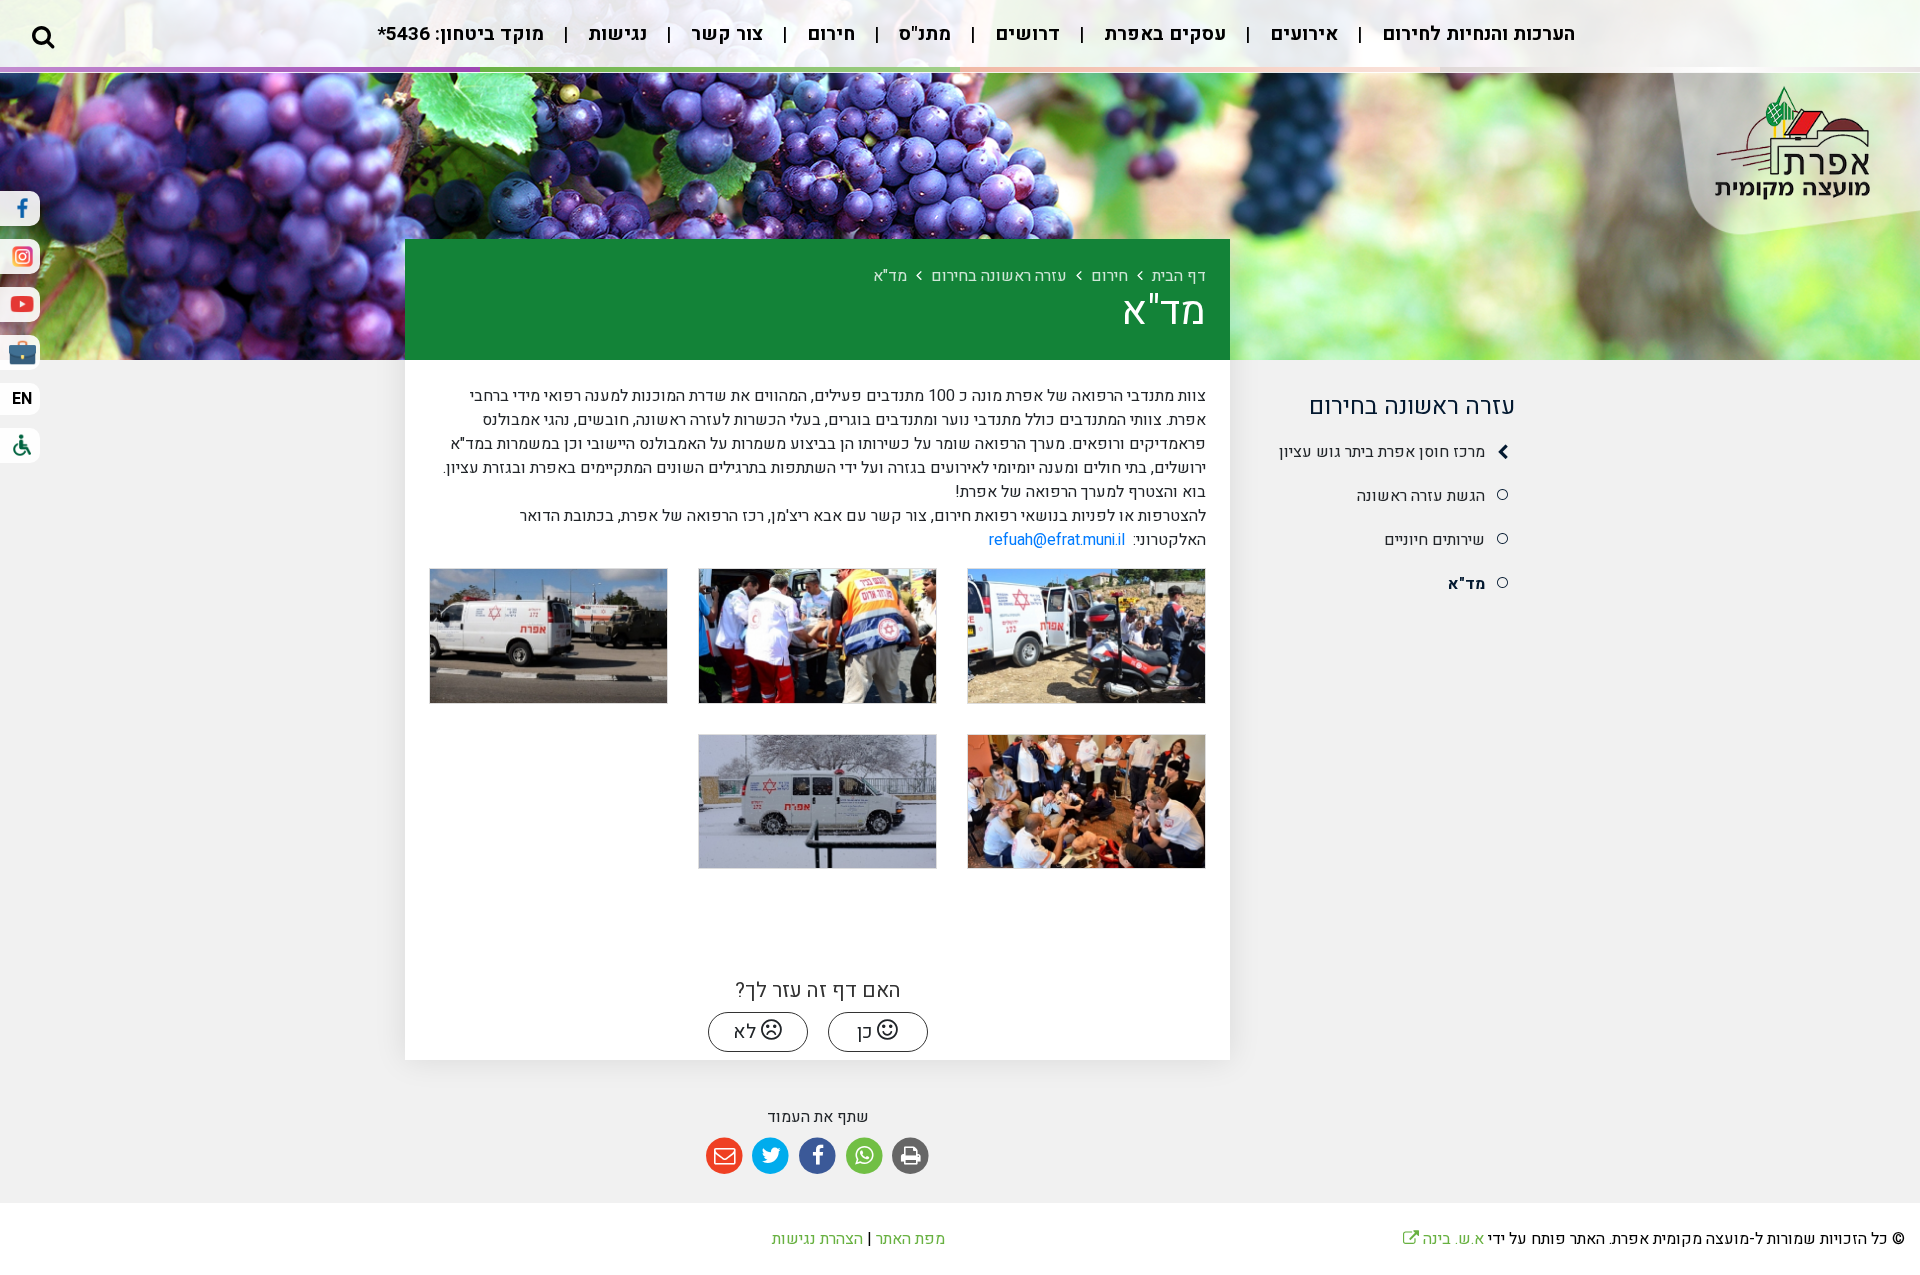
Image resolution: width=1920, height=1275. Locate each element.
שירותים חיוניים (1434, 540)
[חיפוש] (43, 36)
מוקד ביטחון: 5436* (460, 34)
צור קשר (724, 34)
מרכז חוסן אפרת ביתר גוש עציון (1382, 452)
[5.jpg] (817, 801)
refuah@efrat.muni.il (1059, 540)
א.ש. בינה (1443, 1239)
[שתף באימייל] (724, 1156)
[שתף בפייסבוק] (817, 1156)
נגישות (615, 34)
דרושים (1025, 34)
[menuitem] (1458, 44)
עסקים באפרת (1162, 34)
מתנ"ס (922, 34)
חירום (828, 34)
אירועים (1301, 34)
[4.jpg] (1086, 801)
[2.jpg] (817, 635)
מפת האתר (910, 1239)
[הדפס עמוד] (910, 1156)
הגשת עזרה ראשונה (1421, 496)
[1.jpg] (1086, 635)
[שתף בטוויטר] (771, 1156)
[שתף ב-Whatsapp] (864, 1156)
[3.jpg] (548, 635)
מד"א (1466, 584)
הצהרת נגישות (817, 1239)
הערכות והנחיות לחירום (1476, 34)
